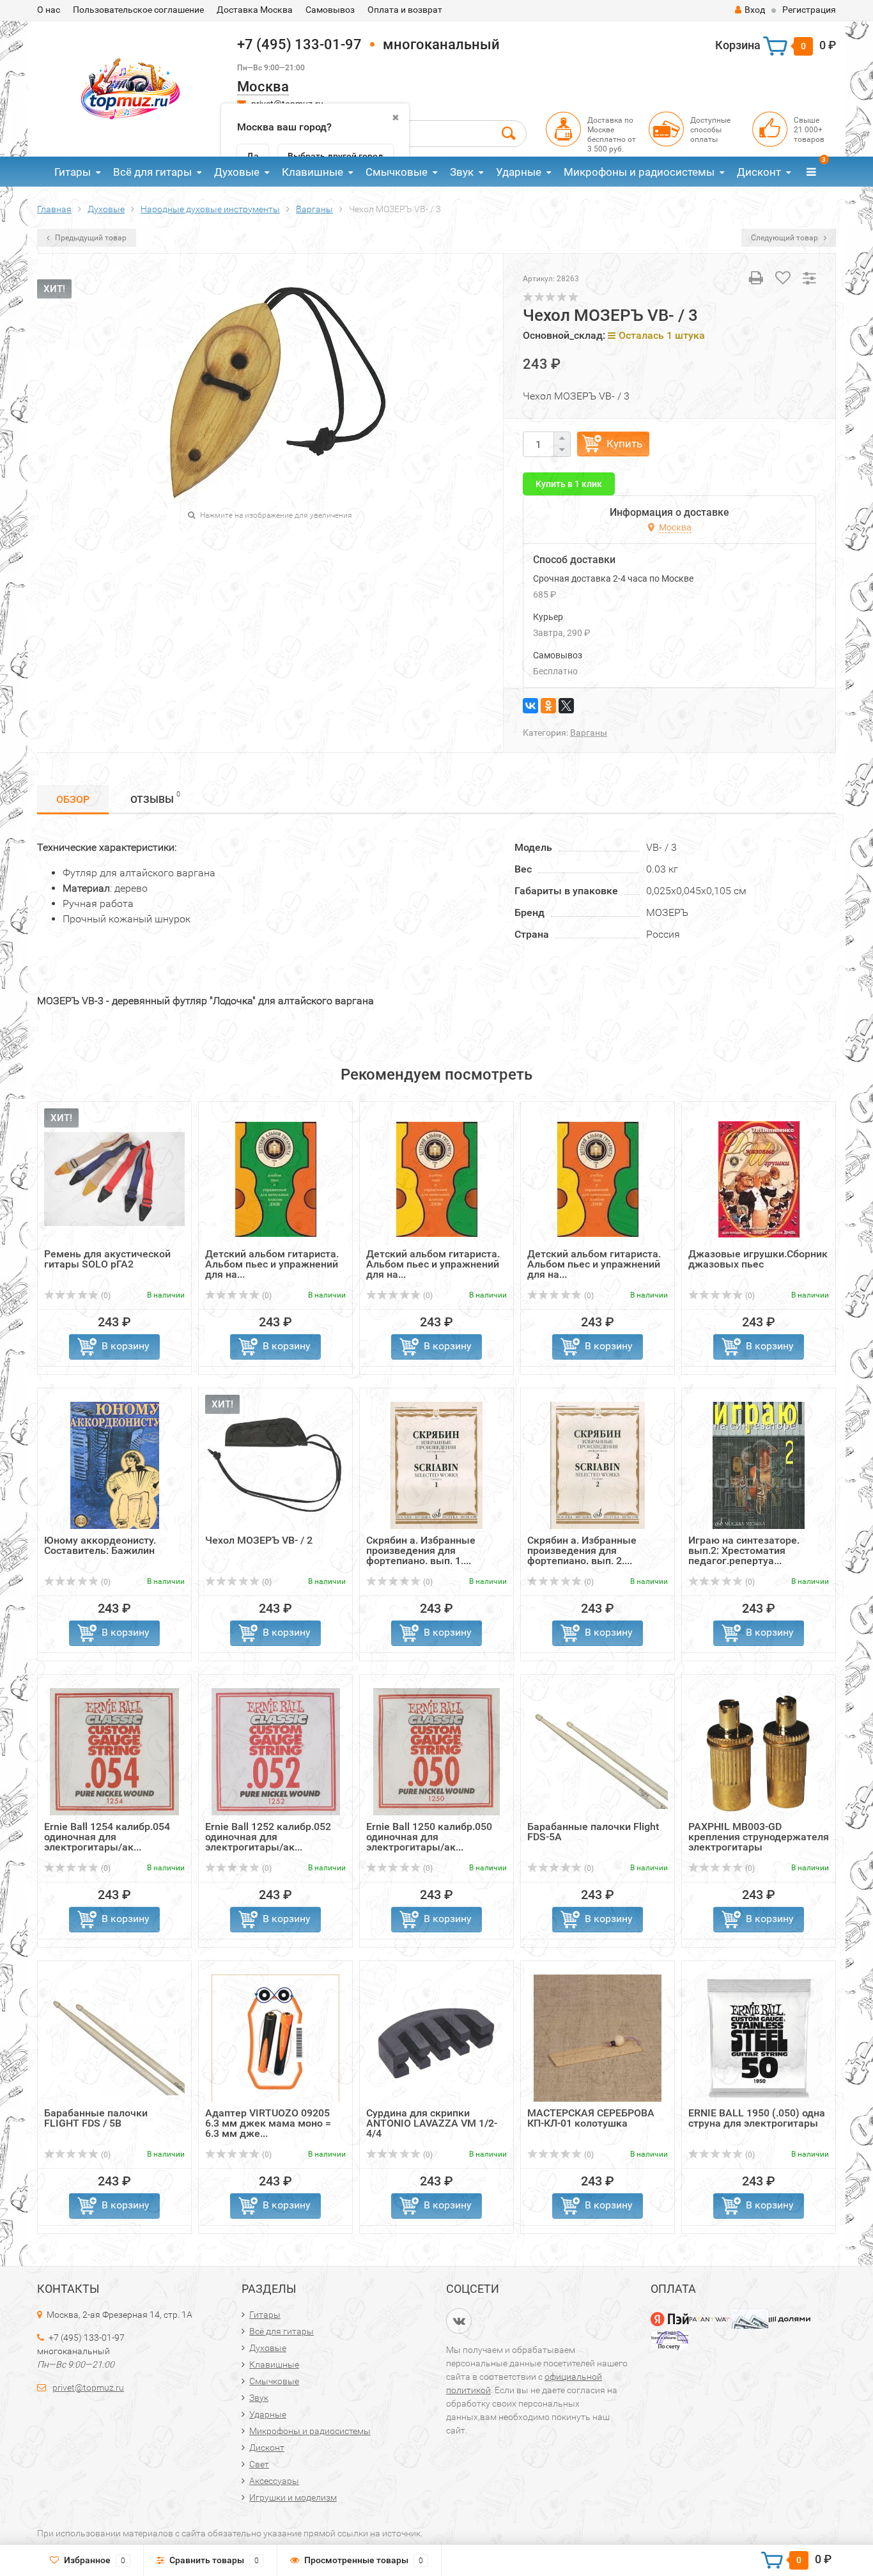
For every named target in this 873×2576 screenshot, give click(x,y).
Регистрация (809, 10)
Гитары (73, 172)
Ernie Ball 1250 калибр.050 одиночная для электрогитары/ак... (429, 1837)
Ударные (519, 172)
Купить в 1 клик (569, 484)
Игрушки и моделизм (293, 2497)
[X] (566, 706)
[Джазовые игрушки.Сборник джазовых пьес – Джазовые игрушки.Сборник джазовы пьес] (759, 1178)
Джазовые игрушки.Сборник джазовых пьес (758, 1259)
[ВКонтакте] (530, 706)
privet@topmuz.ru (88, 2387)
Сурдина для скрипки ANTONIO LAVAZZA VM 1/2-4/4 (432, 2123)
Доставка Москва (255, 10)
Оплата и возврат (405, 10)
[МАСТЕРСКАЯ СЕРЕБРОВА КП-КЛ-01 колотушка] (598, 2037)
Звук (462, 172)
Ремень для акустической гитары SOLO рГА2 (107, 1259)
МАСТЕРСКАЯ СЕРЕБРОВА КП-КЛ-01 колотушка (591, 2118)
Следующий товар (785, 238)
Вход (755, 10)
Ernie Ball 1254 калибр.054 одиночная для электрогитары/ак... (107, 1837)
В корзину (126, 1346)
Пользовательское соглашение (138, 10)
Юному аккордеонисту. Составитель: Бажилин (100, 1545)
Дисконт (759, 172)
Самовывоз (330, 10)
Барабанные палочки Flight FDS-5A (593, 1832)
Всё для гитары (152, 172)
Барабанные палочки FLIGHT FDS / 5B (96, 2118)
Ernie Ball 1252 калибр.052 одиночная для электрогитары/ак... (268, 1837)
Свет (259, 2464)
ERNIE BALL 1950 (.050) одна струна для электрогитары (757, 2118)
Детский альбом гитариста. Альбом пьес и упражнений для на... (272, 1264)
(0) (105, 1296)
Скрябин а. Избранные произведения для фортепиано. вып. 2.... (582, 1550)
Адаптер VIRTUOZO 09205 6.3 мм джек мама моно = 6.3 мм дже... (268, 2123)
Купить (624, 444)
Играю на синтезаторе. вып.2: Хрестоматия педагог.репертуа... (744, 1550)
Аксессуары (274, 2481)
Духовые (237, 172)
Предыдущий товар (90, 238)
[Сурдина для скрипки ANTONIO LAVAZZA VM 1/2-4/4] (436, 2037)
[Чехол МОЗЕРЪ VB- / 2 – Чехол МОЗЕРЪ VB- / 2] (275, 1465)
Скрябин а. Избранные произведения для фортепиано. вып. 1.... (421, 1550)
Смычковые (397, 172)
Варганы (589, 733)
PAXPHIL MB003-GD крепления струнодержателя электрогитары (759, 1837)
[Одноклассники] (548, 706)
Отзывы (155, 798)
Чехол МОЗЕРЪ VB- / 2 (259, 1540)
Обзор (73, 799)
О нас (49, 10)
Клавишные (313, 172)
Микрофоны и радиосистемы (639, 172)
